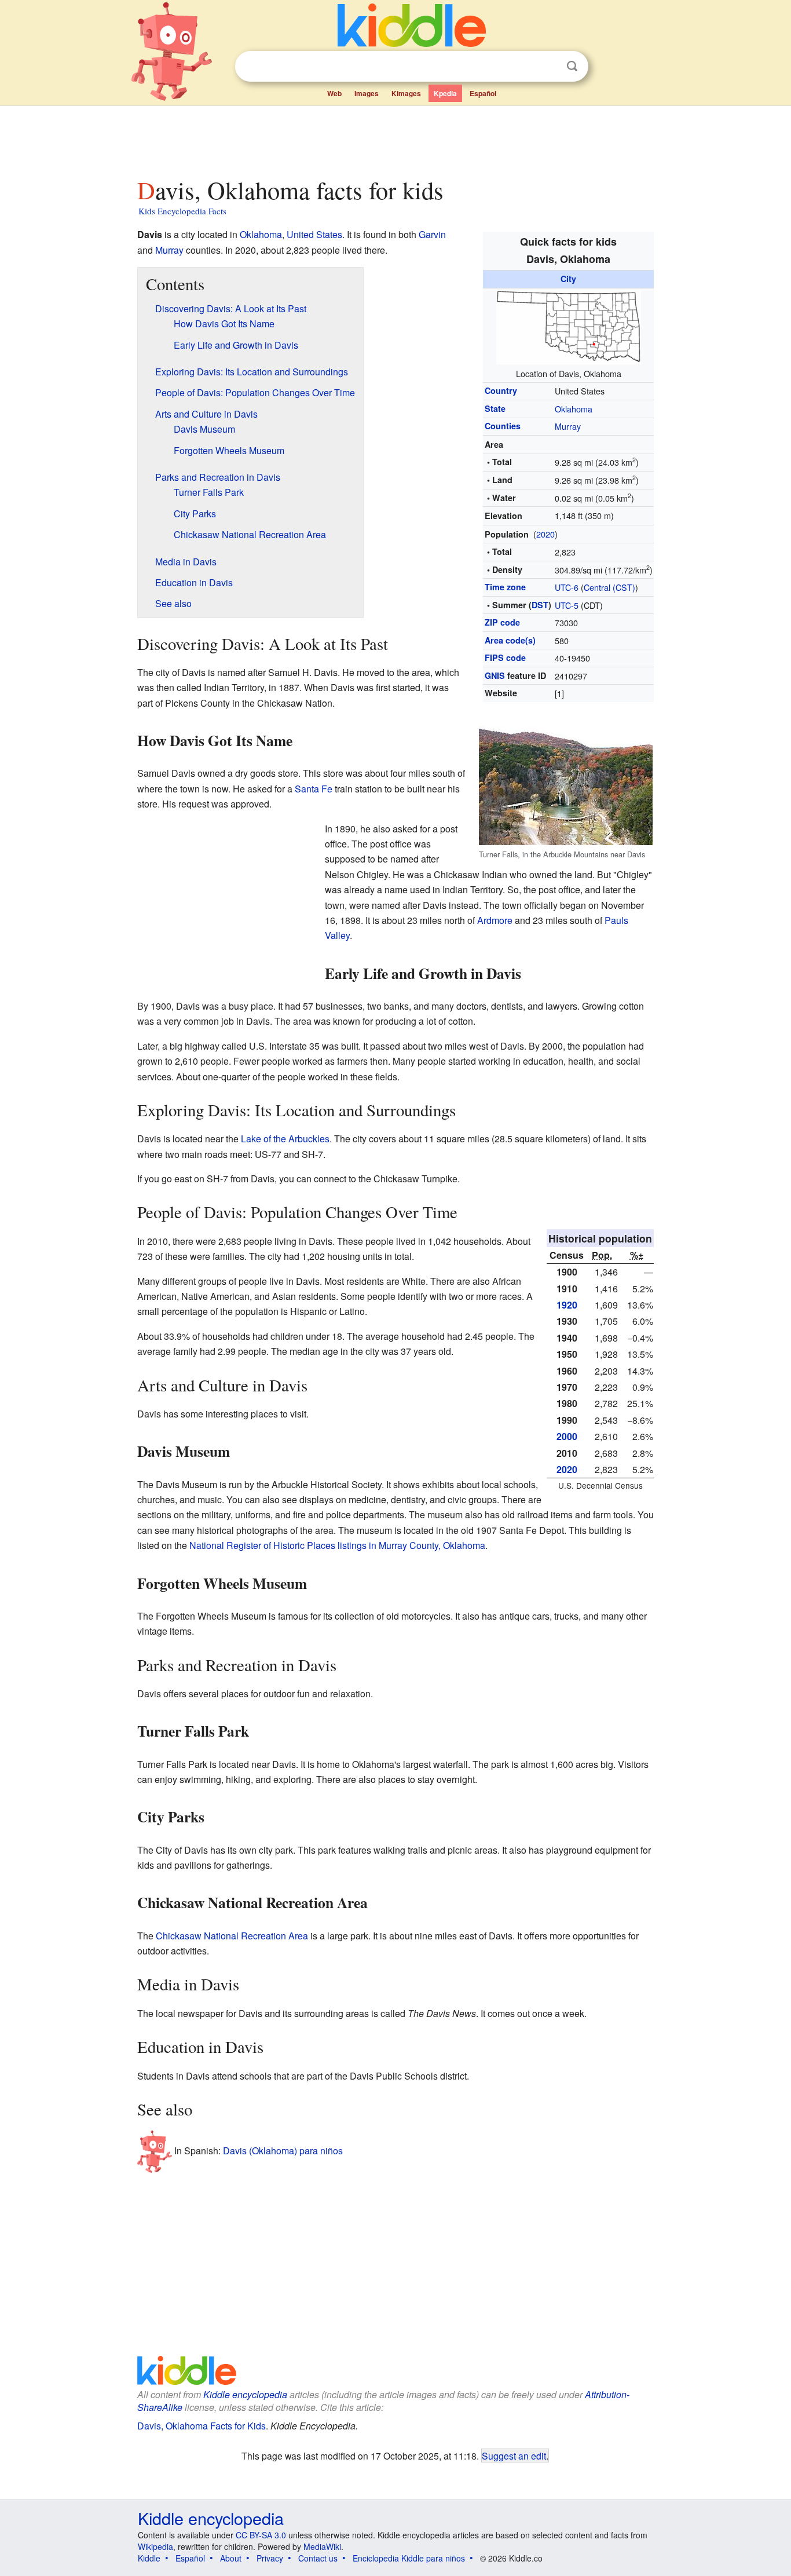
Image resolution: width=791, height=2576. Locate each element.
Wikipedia (155, 2546)
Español (483, 93)
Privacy (270, 2558)
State (495, 408)
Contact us (318, 2558)
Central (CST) (609, 587)
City (568, 279)
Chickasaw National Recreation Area (232, 1936)
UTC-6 (567, 587)
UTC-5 (567, 605)
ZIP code (502, 622)
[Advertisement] (395, 138)
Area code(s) (510, 640)
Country (501, 390)
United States (314, 234)
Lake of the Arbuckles (285, 1139)
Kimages (406, 93)
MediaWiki (322, 2546)
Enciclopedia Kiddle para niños (409, 2558)
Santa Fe (314, 789)
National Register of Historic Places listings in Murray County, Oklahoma (337, 1545)
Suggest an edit (514, 2456)
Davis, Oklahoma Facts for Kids (202, 2426)
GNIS (495, 675)
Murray (568, 426)
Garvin (432, 234)
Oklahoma (574, 409)
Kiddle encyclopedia (245, 2394)
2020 (545, 534)
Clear (548, 67)
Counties (503, 426)
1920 (567, 1305)
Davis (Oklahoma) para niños (283, 2151)
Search (572, 66)
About (231, 2558)
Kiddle (149, 2558)
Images (367, 93)
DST (540, 605)
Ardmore (495, 920)
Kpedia (445, 93)
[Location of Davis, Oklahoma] (569, 325)
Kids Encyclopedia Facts (182, 211)
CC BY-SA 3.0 (261, 2535)
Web (334, 93)
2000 (567, 1436)
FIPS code (505, 657)
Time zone (505, 587)
